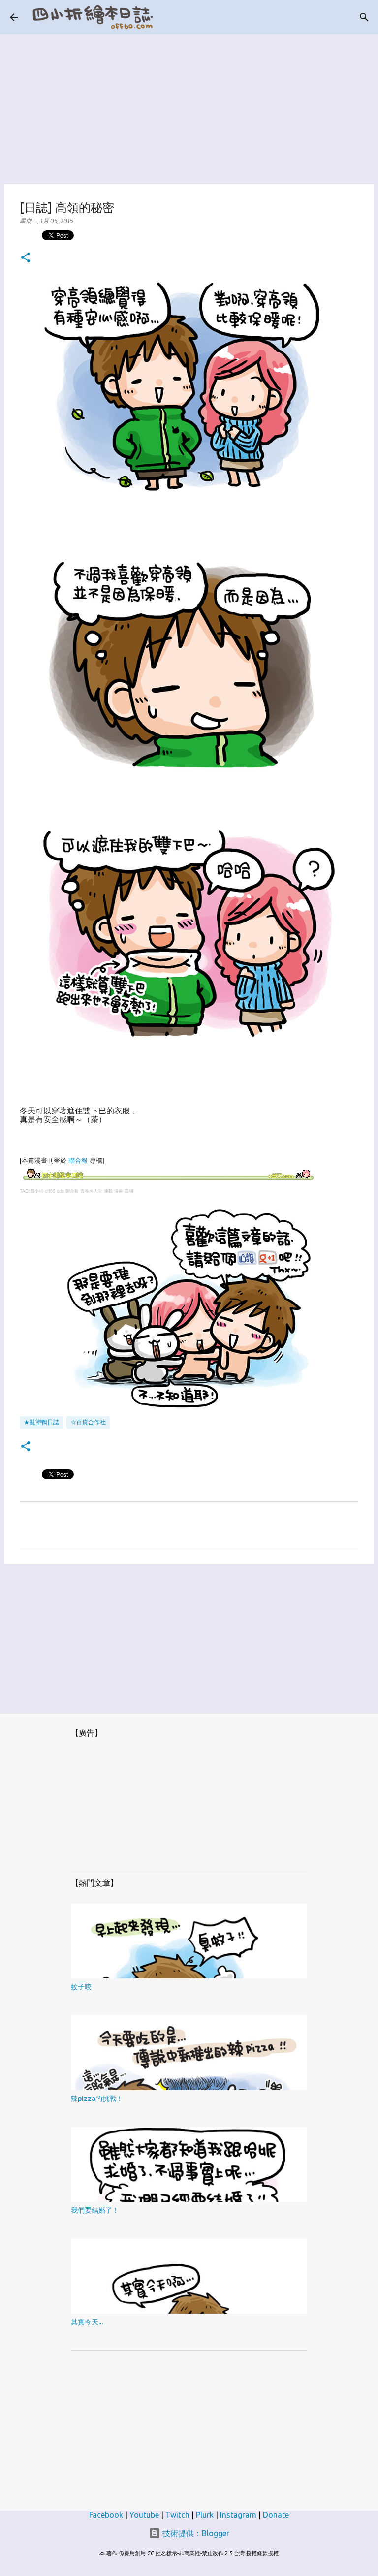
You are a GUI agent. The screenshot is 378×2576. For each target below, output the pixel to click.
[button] (26, 258)
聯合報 (78, 1161)
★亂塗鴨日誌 (41, 1422)
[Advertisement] (189, 103)
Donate (276, 2515)
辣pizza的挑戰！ (97, 2099)
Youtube (144, 2515)
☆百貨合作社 (88, 1422)
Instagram (238, 2515)
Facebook (106, 2515)
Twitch (177, 2515)
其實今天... (87, 2322)
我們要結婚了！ (95, 2210)
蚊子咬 (81, 1987)
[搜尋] (364, 17)
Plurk (205, 2515)
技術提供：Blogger (195, 2533)
